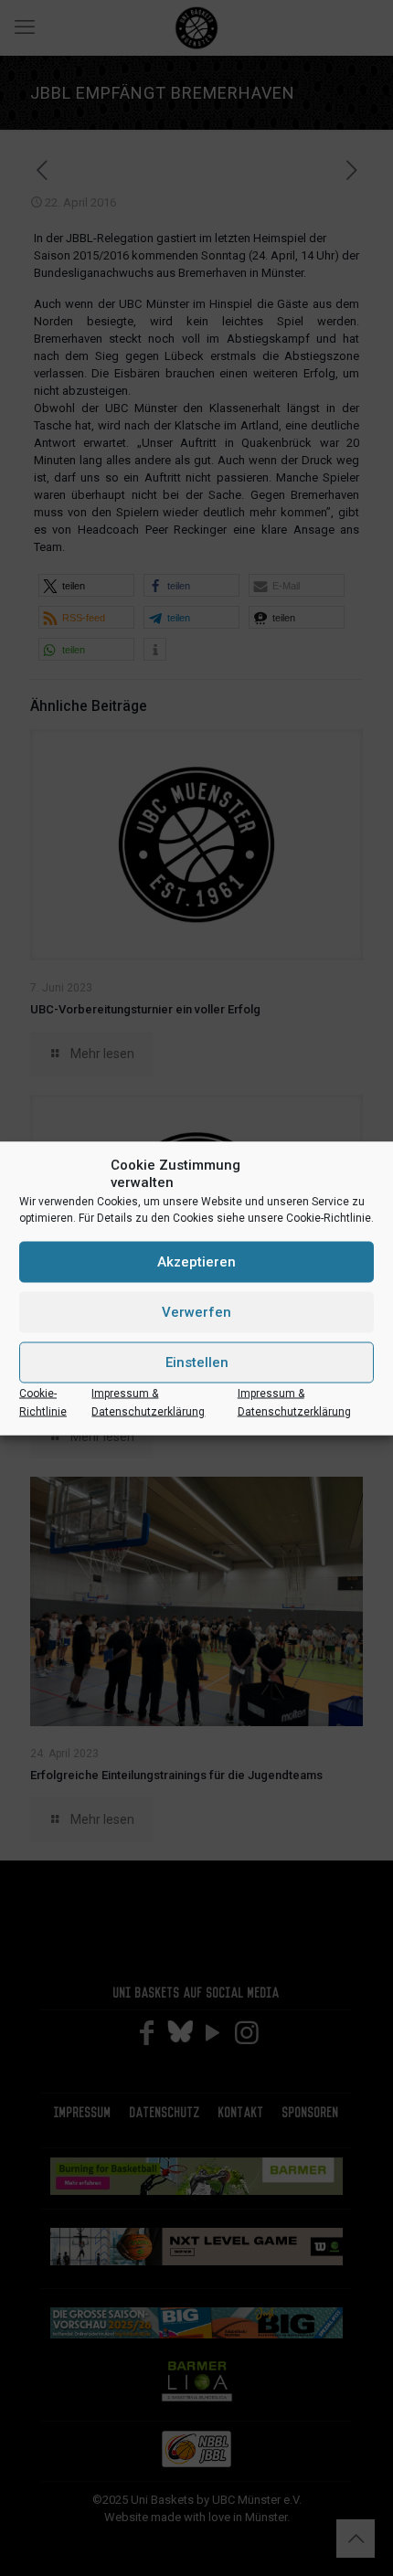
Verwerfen (196, 1312)
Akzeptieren (196, 1262)
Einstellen (197, 1362)
